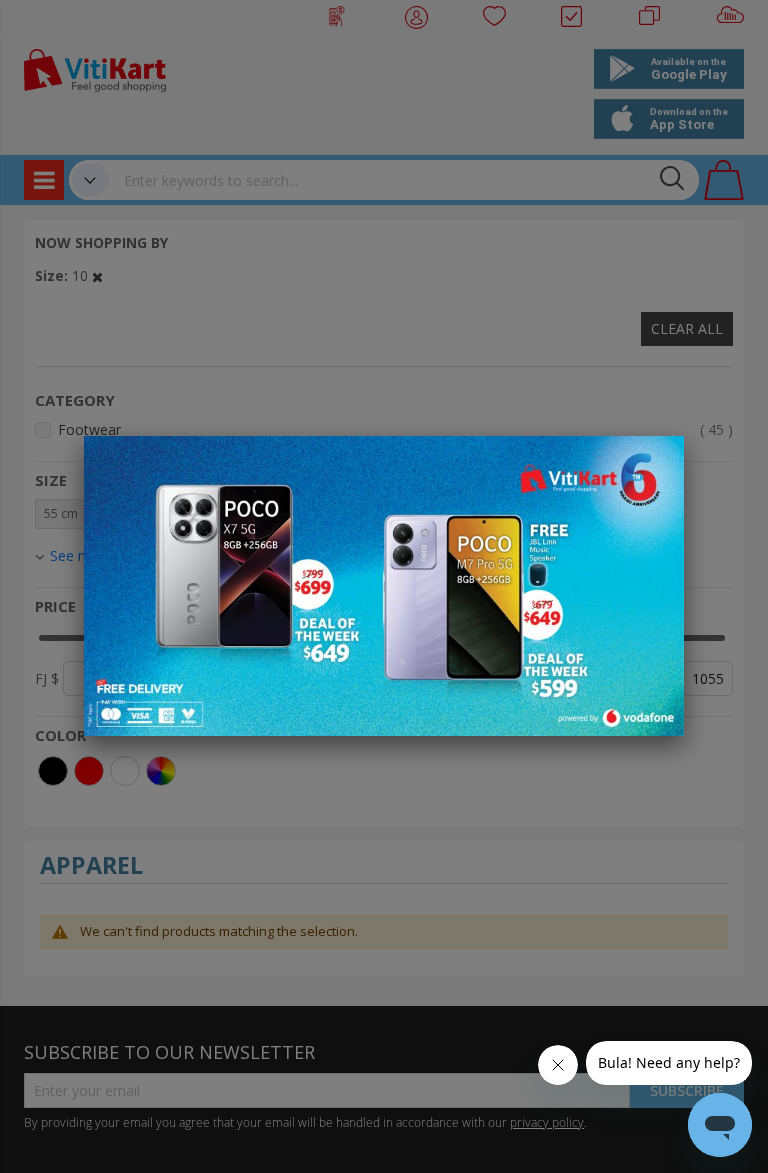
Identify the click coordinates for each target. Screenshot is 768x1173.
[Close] (656, 462)
